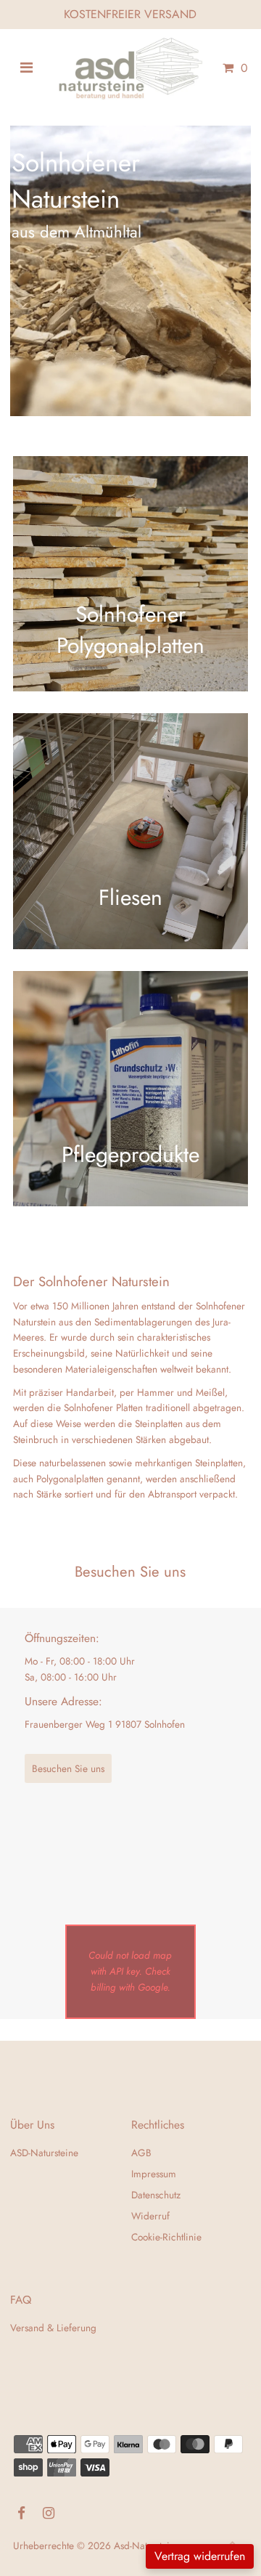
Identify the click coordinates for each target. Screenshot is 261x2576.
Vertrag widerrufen (200, 2556)
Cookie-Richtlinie (166, 2237)
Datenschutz (156, 2195)
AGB (141, 2153)
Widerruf (150, 2216)
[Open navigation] (26, 68)
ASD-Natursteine (44, 2153)
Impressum (154, 2174)
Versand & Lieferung (53, 2328)
